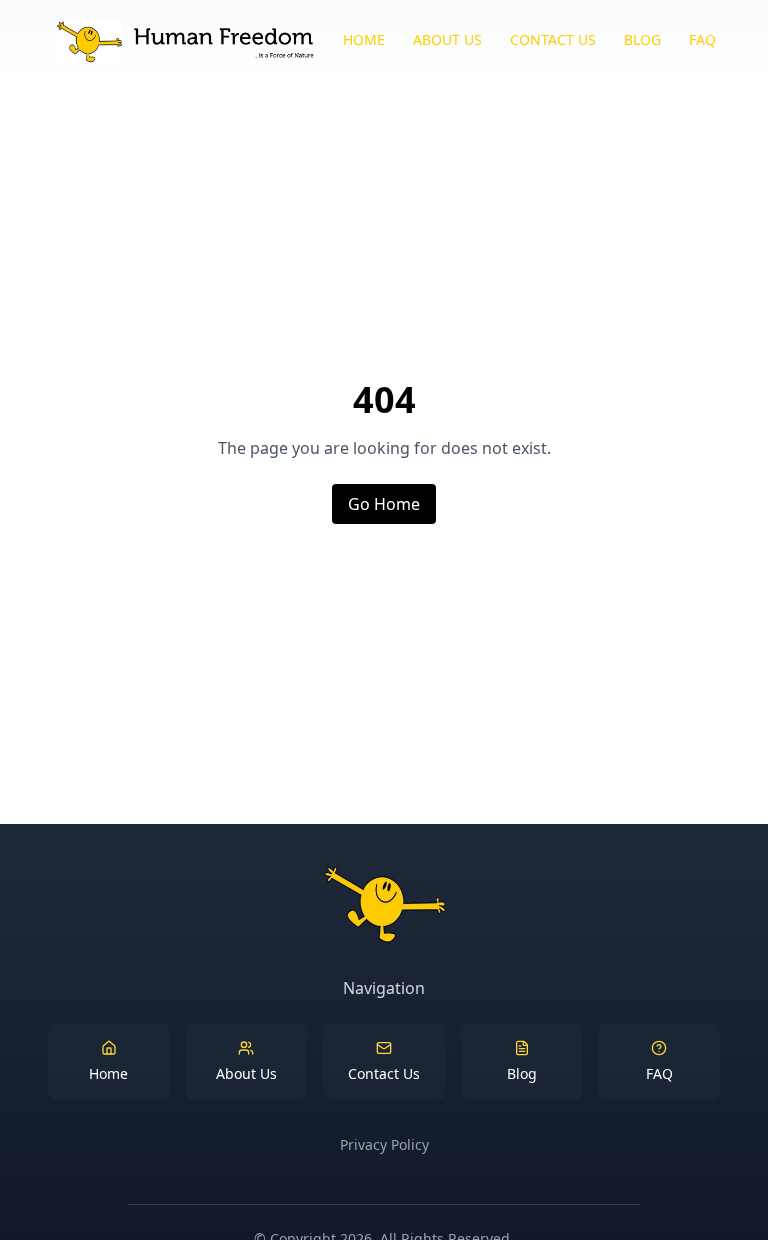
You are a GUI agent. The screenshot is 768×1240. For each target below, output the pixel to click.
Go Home (384, 504)
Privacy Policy (384, 1144)
